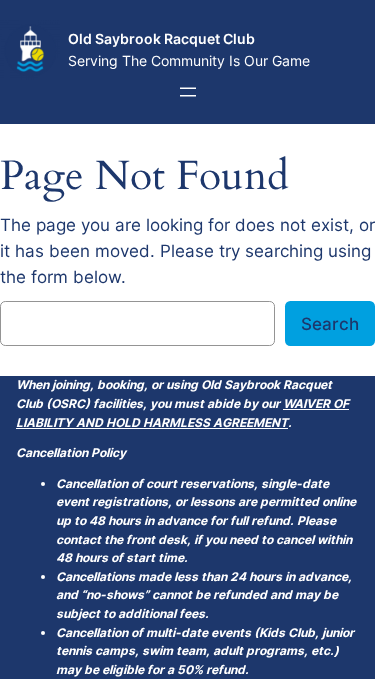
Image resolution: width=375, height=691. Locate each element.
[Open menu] (188, 92)
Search (330, 324)
